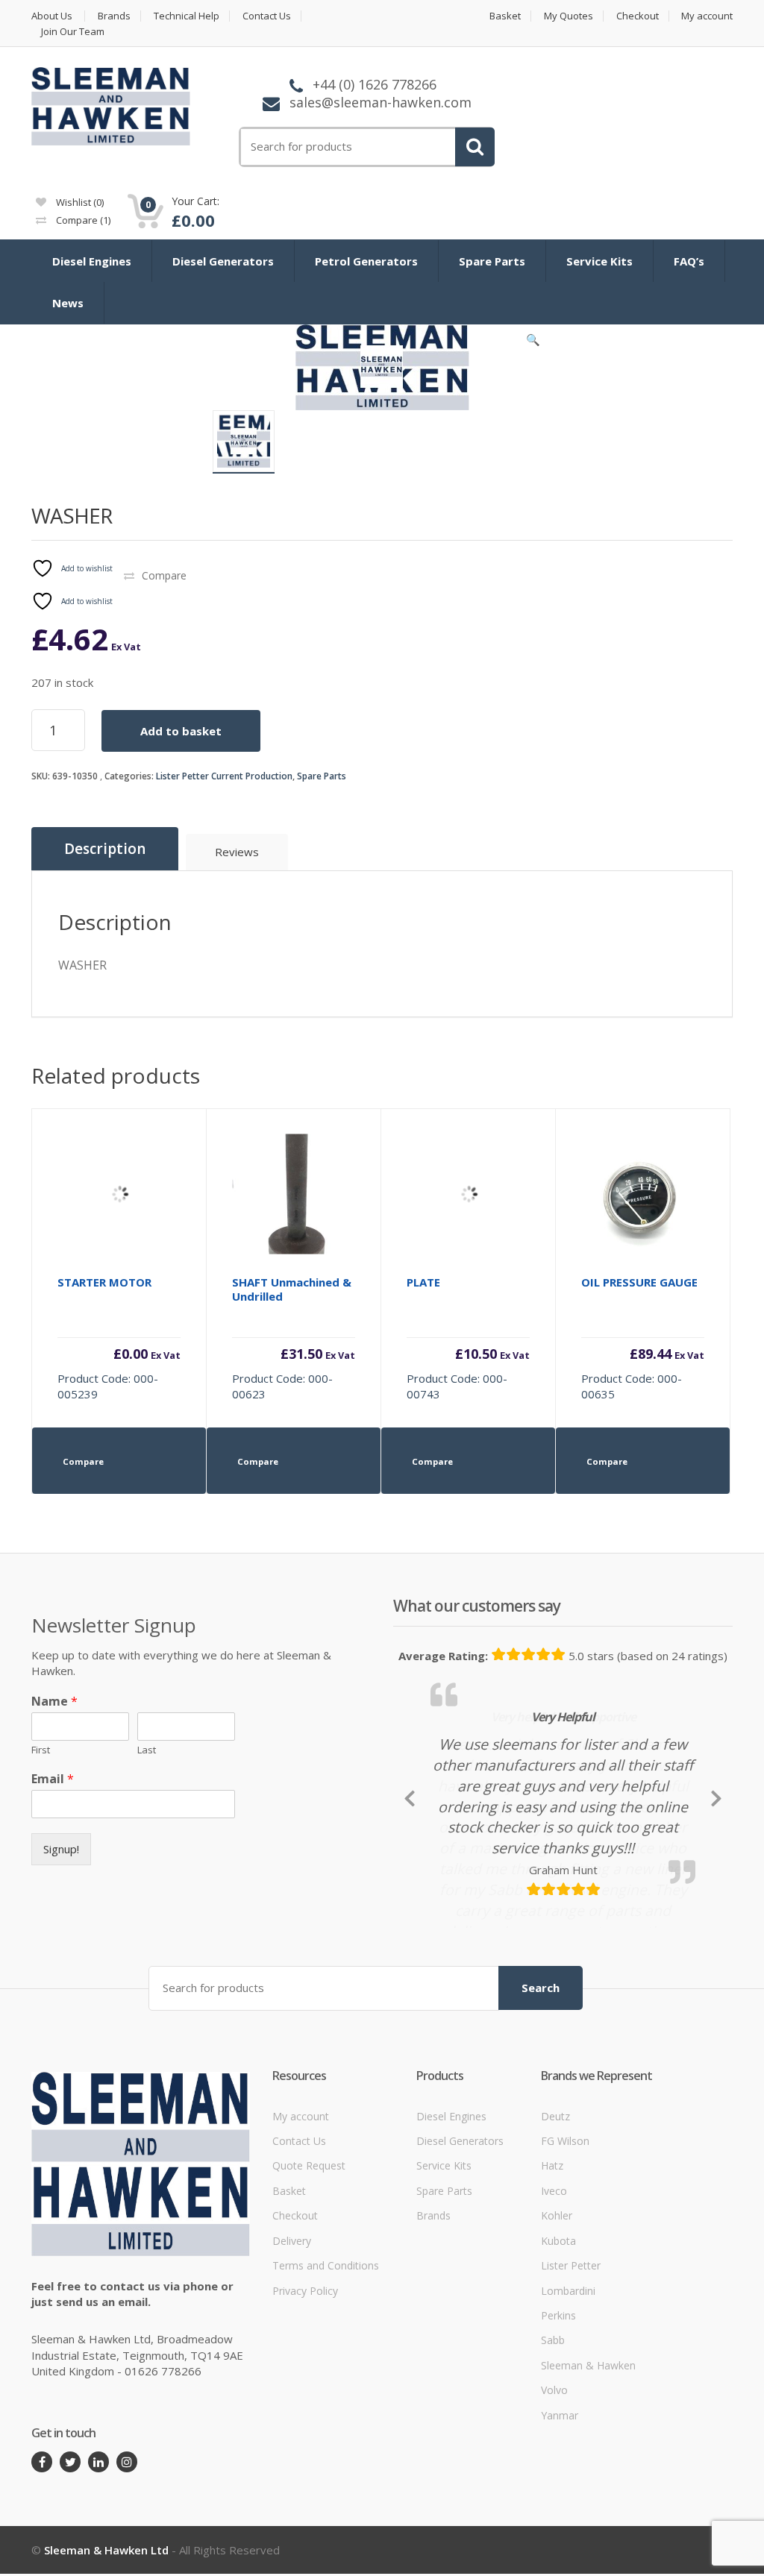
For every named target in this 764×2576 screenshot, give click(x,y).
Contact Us (267, 16)
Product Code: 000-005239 (119, 1338)
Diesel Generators (223, 261)
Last (147, 1750)
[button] (533, 343)
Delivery (292, 2374)
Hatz (552, 2299)
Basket (505, 16)
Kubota (558, 2374)
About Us (52, 16)
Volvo (554, 2523)
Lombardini (568, 2423)
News (68, 303)
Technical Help (187, 16)
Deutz (555, 2249)
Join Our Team (73, 32)
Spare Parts (492, 261)
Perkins (558, 2449)
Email (53, 1779)
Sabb (553, 2473)
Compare (82, 220)
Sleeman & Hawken (588, 2499)
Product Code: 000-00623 (294, 1338)
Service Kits (599, 261)
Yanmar (560, 2548)
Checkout (638, 16)
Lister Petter (571, 2399)
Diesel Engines (92, 261)
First (41, 1750)
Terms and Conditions (326, 2399)
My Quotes (569, 16)
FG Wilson (565, 2274)
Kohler (557, 2349)
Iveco (554, 2324)
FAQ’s (689, 261)
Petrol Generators (366, 261)
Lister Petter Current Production (224, 776)
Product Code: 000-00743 (468, 1338)
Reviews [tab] (237, 852)
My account (707, 16)
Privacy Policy (305, 2423)
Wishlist (79, 202)
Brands (114, 16)
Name (54, 1702)
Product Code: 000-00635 (643, 1338)
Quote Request (309, 2299)
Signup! (61, 1849)
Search (541, 2121)
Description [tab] (105, 849)
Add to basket (181, 731)
